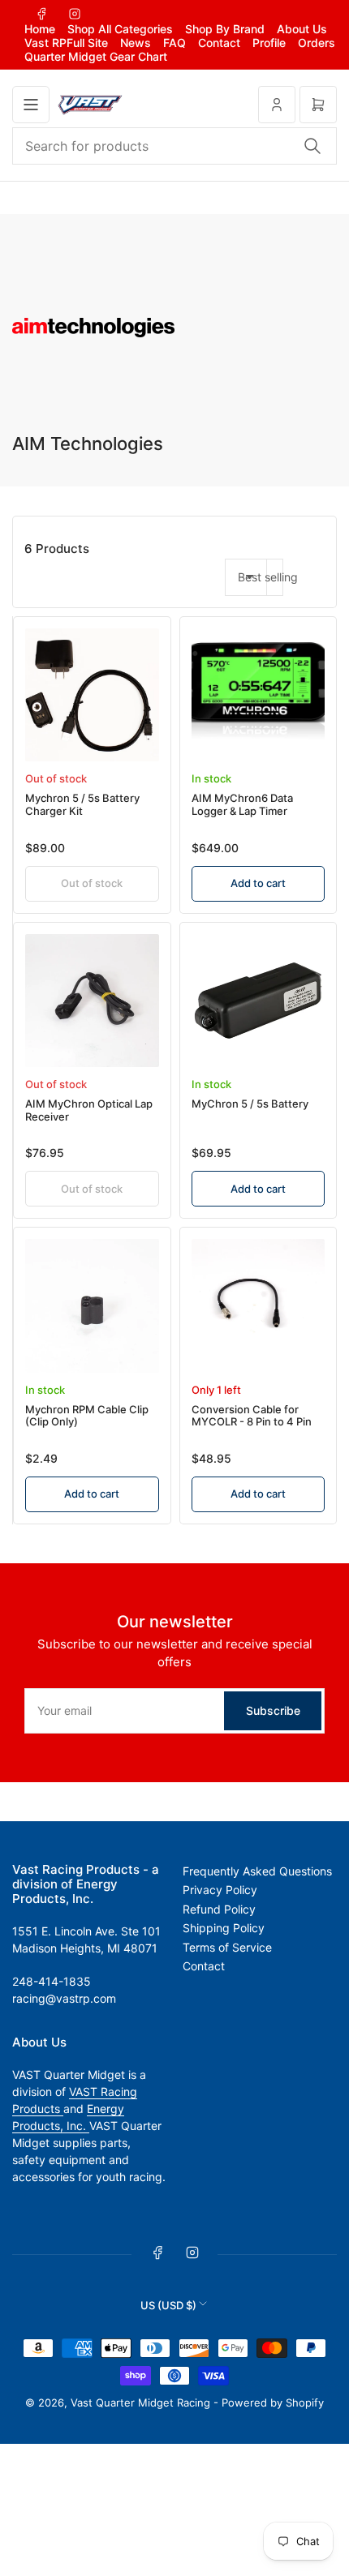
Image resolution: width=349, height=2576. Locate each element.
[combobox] (174, 146)
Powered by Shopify (273, 2402)
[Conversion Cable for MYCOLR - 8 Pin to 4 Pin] (259, 1306)
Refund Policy (219, 1909)
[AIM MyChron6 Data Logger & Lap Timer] (259, 695)
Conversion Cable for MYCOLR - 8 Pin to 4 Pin (252, 1416)
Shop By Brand (225, 29)
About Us (302, 29)
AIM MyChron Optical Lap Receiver (89, 1110)
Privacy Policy (220, 1890)
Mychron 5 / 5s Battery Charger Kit (82, 804)
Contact (219, 43)
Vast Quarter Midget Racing (140, 2402)
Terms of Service (227, 1947)
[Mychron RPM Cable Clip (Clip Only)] (92, 1306)
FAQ (174, 43)
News (136, 43)
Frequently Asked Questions (257, 1871)
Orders (317, 43)
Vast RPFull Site (66, 43)
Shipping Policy (224, 1928)
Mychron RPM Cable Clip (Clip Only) (87, 1416)
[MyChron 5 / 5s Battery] (259, 1001)
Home (40, 29)
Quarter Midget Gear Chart (96, 56)
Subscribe (273, 1710)
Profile (269, 43)
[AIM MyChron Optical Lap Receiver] (92, 1001)
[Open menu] (31, 105)
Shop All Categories (120, 29)
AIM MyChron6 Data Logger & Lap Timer (242, 804)
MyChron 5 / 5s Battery (250, 1104)
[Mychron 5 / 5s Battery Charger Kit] (92, 695)
